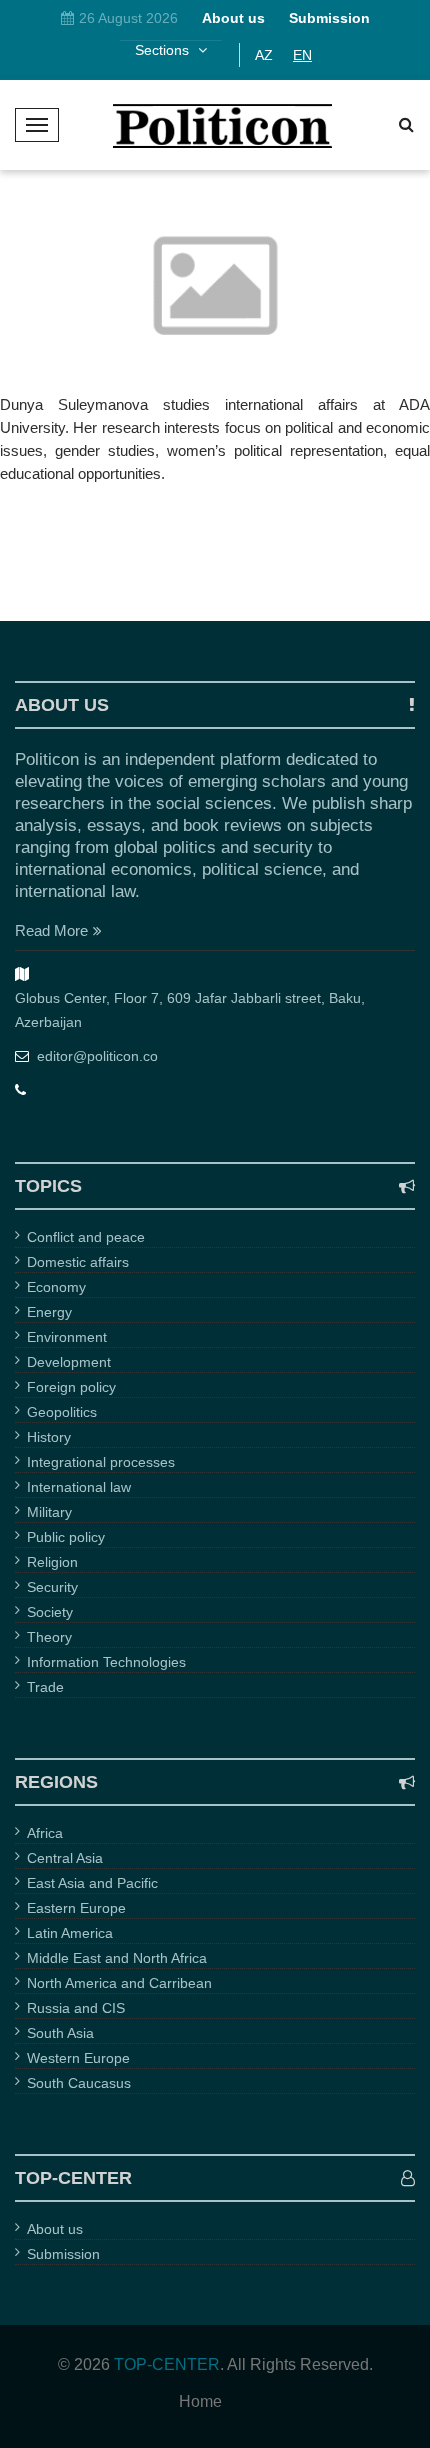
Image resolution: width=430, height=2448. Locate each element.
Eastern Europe (76, 1908)
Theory (49, 1637)
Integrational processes (101, 1462)
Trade (45, 1687)
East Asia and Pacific (92, 1883)
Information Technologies (106, 1662)
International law (79, 1487)
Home (200, 2402)
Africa (45, 1833)
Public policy (66, 1537)
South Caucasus (79, 2083)
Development (69, 1362)
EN (302, 55)
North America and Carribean (119, 1983)
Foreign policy (71, 1387)
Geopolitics (62, 1412)
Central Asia (65, 1858)
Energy (49, 1312)
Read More (51, 930)
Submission (63, 2254)
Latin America (70, 1933)
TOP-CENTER (167, 2364)
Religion (52, 1562)
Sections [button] (164, 50)
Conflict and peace (86, 1237)
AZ (264, 55)
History (49, 1437)
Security (52, 1587)
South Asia (60, 2033)
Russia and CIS (76, 2008)
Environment (67, 1337)
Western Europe (78, 2058)
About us (55, 2229)
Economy (56, 1287)
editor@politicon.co (97, 1056)
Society (50, 1612)
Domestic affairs (78, 1262)
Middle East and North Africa (117, 1958)
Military (49, 1512)
